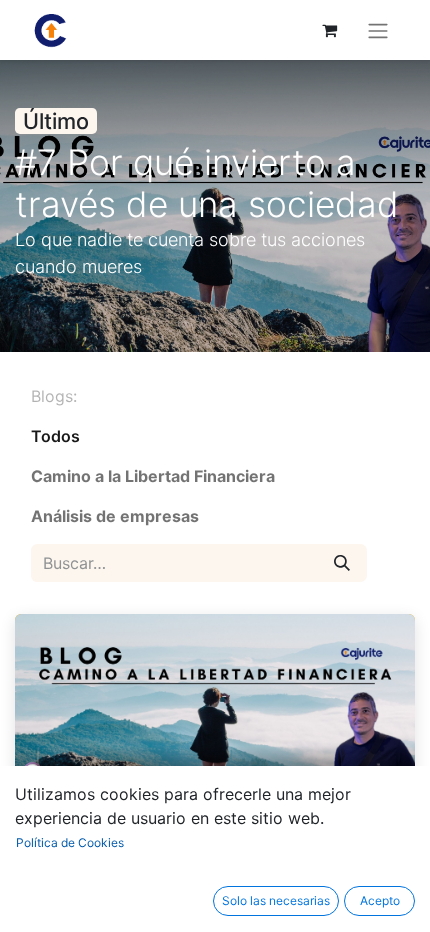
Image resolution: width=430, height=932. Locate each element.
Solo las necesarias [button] (276, 900)
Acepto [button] (380, 900)
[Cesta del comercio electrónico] (329, 30)
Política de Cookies (70, 842)
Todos (55, 436)
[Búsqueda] (342, 563)
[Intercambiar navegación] (378, 30)
